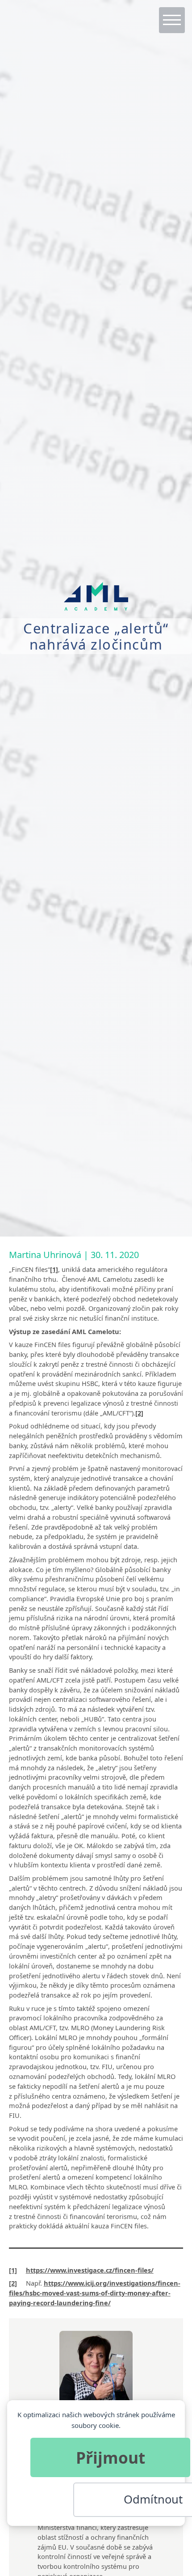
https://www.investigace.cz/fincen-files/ (90, 2270)
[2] (139, 1413)
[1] (54, 1269)
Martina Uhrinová (45, 1255)
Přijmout (111, 2457)
